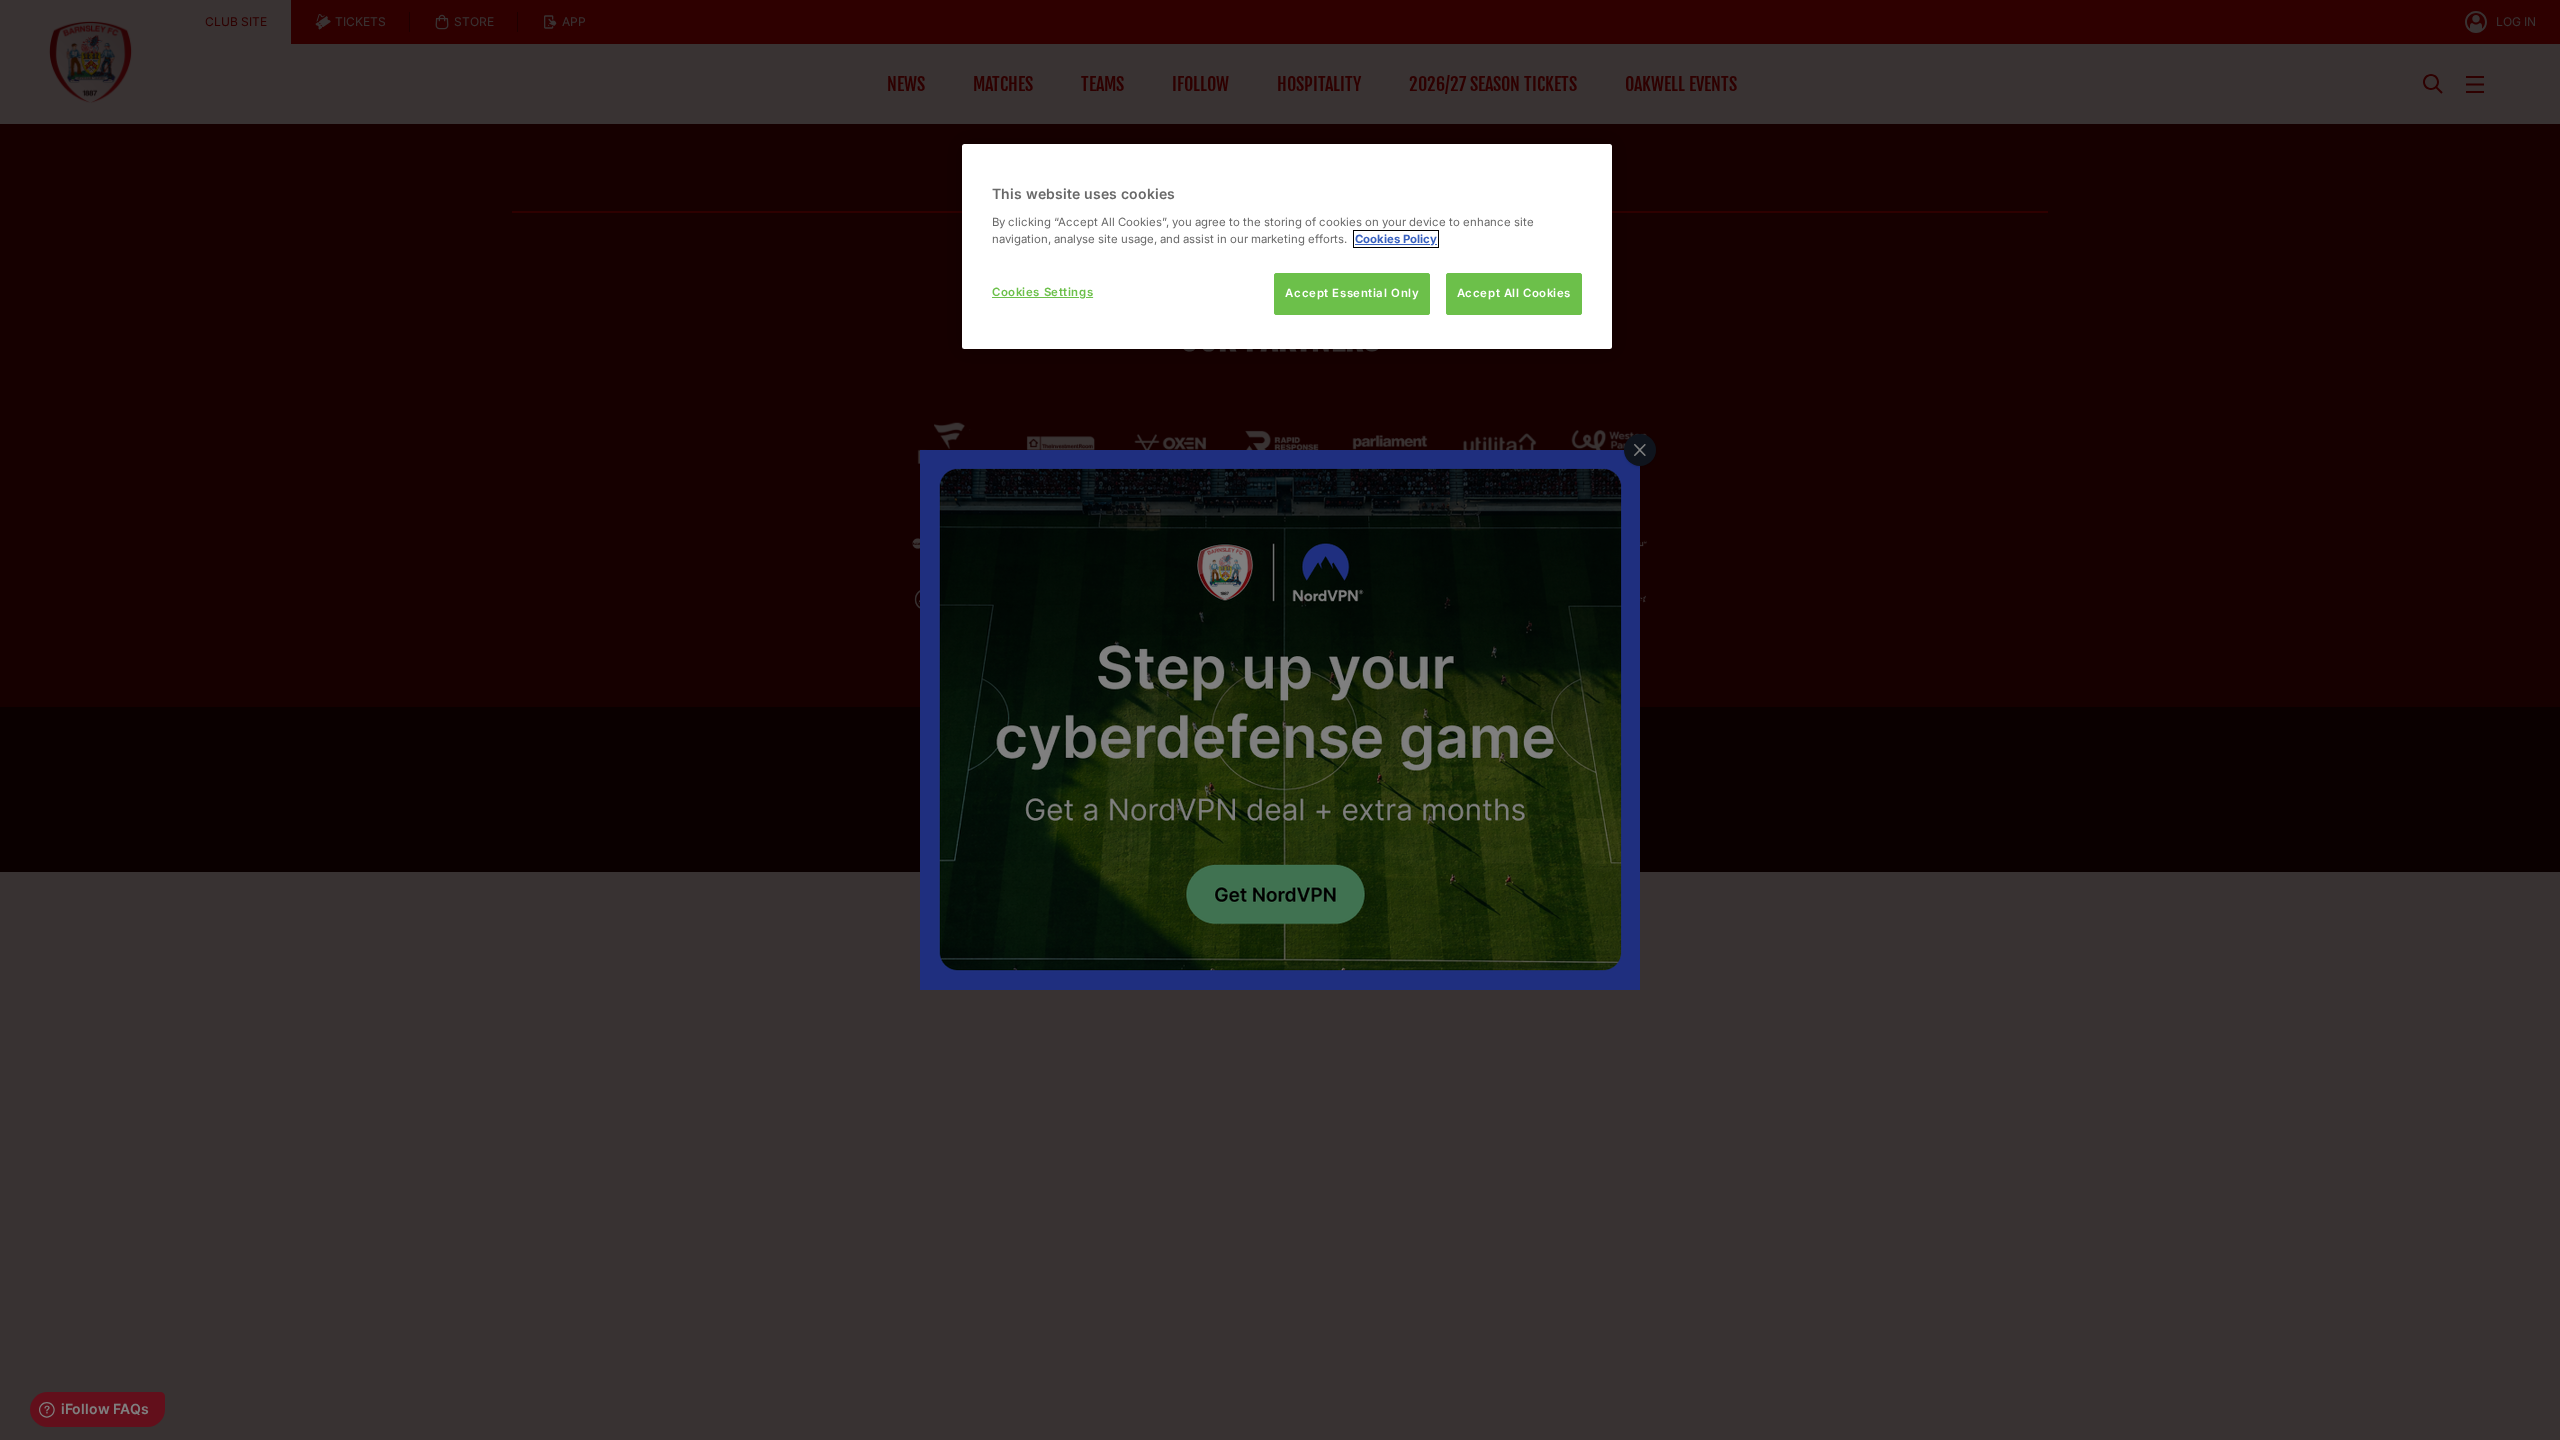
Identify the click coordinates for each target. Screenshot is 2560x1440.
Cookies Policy (1396, 239)
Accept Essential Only (1352, 293)
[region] (1287, 246)
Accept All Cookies (1514, 293)
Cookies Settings (1042, 292)
